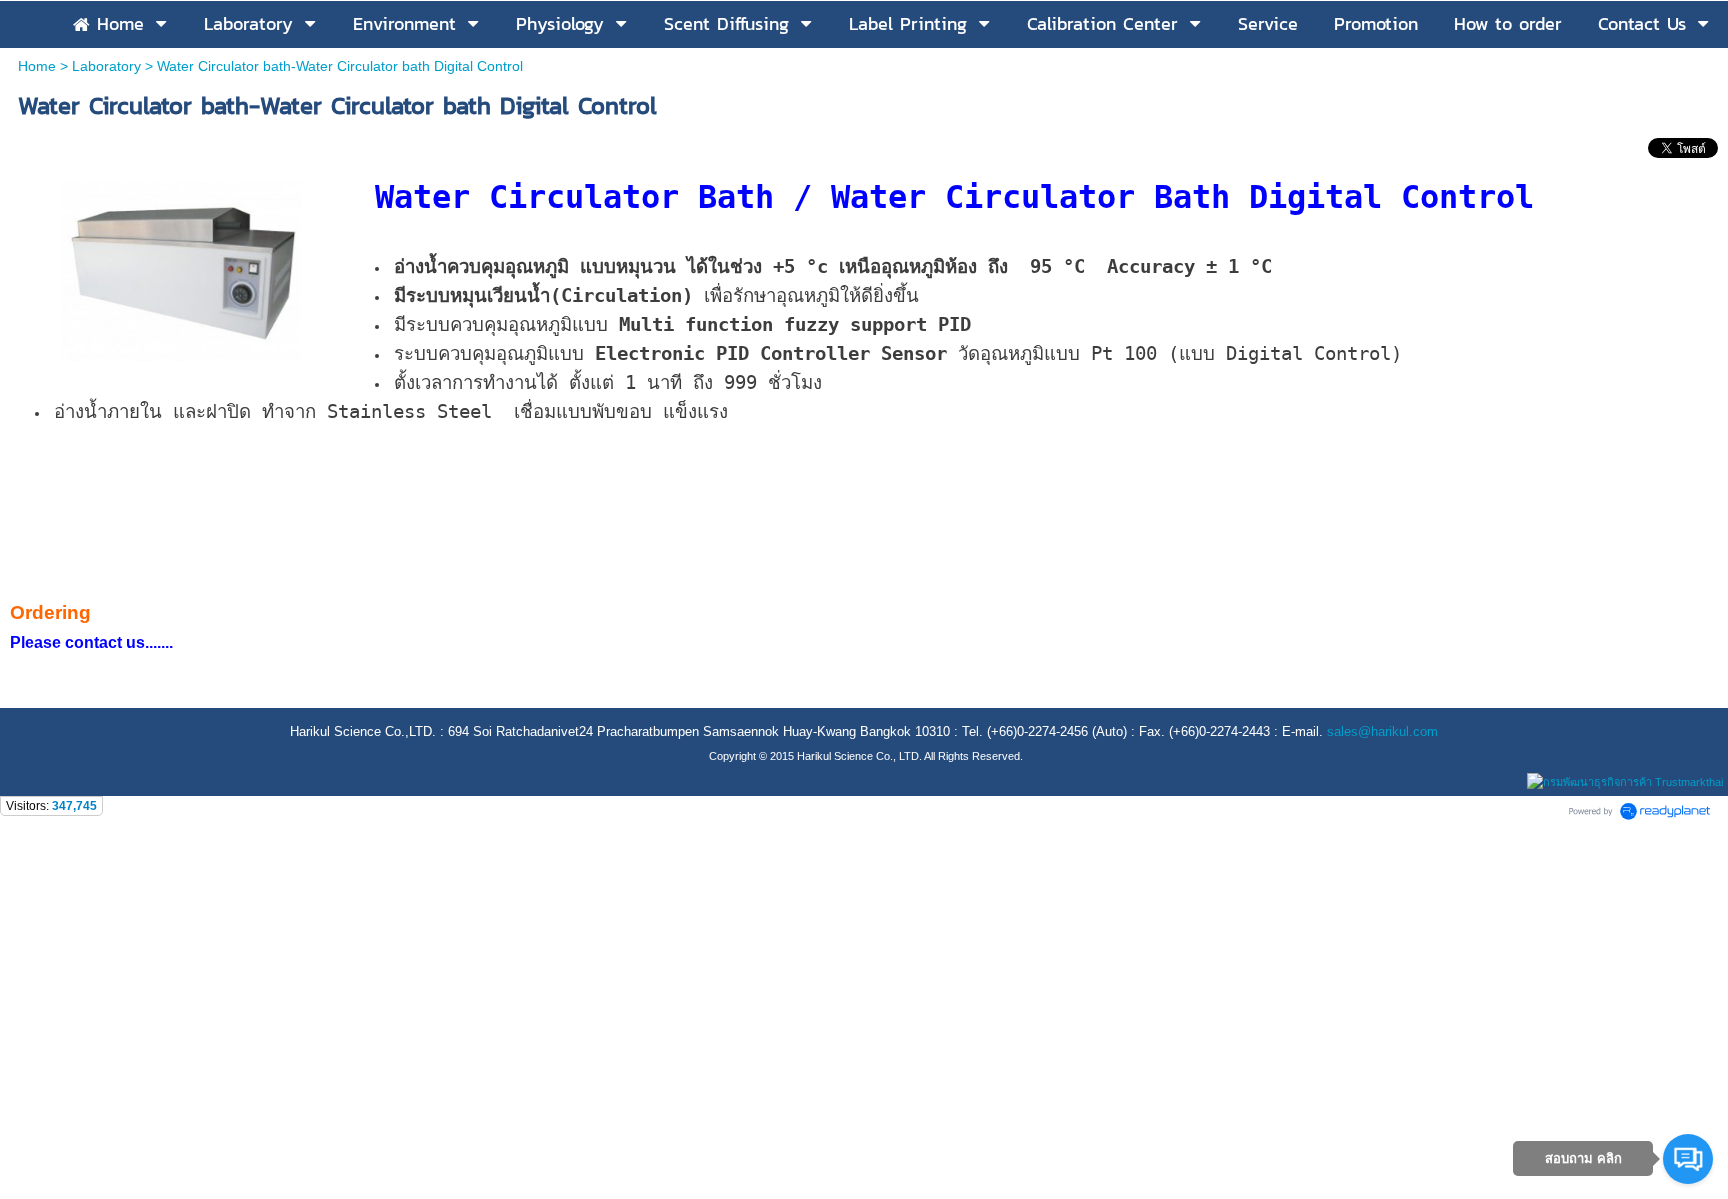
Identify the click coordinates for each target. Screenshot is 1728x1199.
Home (37, 66)
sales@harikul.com (1382, 731)
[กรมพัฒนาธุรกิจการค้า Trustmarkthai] (1622, 782)
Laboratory (106, 66)
